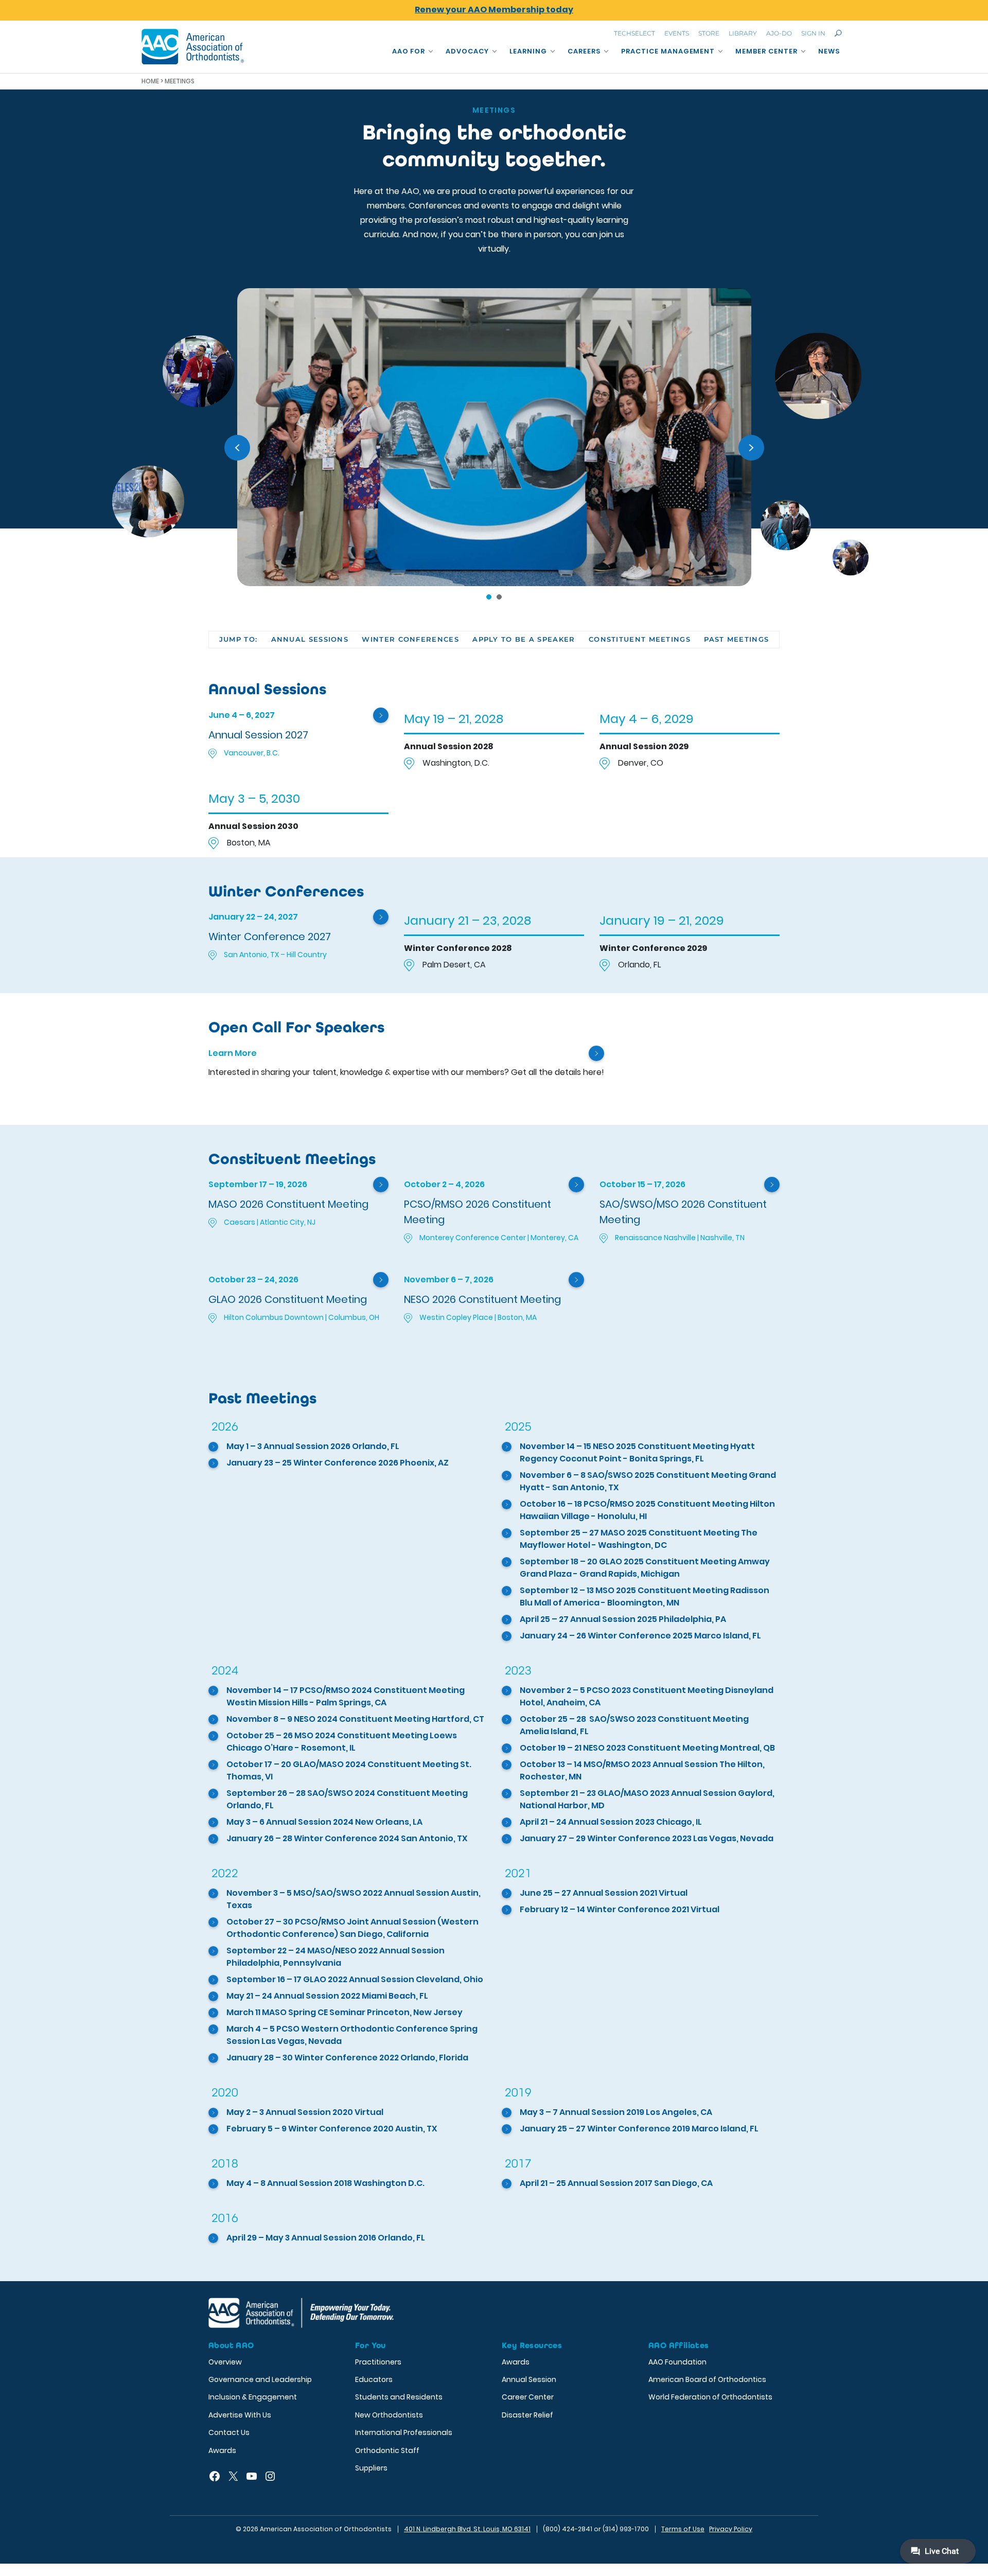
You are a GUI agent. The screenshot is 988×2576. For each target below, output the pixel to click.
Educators (374, 2379)
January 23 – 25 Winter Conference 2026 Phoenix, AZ (338, 1463)
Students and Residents (399, 2397)
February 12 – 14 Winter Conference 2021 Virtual (620, 1909)
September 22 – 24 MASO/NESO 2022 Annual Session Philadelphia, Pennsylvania (336, 1957)
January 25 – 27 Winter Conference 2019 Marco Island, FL (639, 2129)
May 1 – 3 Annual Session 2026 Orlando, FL (313, 1446)
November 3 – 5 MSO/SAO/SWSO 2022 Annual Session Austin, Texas (354, 1899)
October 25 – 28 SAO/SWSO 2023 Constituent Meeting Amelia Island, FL (635, 1725)
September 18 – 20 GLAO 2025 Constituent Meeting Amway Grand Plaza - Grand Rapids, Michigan (645, 1568)
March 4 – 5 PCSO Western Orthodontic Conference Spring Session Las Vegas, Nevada (352, 2035)
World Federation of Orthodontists (710, 2397)
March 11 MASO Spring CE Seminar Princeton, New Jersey (345, 2012)
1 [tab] (489, 597)
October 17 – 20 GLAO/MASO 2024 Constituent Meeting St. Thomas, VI (349, 1770)
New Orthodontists (389, 2415)
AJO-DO (779, 33)
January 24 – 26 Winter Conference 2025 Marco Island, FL (640, 1636)
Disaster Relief (527, 2415)
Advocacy (467, 51)
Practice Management (668, 51)
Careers (584, 51)
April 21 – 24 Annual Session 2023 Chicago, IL (611, 1822)
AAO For (409, 51)
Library (743, 33)
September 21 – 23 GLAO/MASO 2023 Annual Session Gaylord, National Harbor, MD (647, 1799)
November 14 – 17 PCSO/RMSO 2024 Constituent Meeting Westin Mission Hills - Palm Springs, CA (346, 1696)
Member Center (766, 51)
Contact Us (229, 2432)
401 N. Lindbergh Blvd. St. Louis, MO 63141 (467, 2529)
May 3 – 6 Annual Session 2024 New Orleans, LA (324, 1822)
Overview (225, 2362)
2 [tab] (499, 597)
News (829, 51)
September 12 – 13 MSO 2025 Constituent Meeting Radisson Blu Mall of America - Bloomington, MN (645, 1596)
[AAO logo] (193, 47)
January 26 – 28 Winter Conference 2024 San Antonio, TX (347, 1838)
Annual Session (529, 2379)
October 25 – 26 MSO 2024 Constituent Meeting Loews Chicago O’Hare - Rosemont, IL (342, 1742)
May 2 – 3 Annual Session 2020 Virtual (305, 2112)
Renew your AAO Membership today (494, 10)
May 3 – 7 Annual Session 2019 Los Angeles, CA (616, 2112)
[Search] (838, 33)
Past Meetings (736, 639)
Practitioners (378, 2362)
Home (150, 81)
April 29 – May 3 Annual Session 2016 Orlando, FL (326, 2238)
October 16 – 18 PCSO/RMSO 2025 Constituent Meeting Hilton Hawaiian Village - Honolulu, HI (647, 1510)
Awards (222, 2450)
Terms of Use (683, 2529)
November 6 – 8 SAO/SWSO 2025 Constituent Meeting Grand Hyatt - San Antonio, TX (648, 1481)
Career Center (528, 2397)
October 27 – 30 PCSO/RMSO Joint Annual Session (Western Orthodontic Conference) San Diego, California (352, 1928)
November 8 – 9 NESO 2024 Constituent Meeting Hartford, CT (355, 1719)
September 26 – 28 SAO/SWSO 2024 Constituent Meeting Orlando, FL (347, 1799)
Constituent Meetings (640, 639)
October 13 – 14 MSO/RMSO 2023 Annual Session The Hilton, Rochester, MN (642, 1770)
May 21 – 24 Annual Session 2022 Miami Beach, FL (327, 1996)
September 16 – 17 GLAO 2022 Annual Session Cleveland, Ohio (355, 1979)
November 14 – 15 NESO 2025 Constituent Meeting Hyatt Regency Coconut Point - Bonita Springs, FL (637, 1452)
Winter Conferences (410, 639)
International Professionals (404, 2432)
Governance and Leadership (260, 2379)
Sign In (813, 33)
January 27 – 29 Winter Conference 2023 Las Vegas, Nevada (647, 1838)
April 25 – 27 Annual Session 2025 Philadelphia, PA (623, 1619)
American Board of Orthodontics (707, 2379)
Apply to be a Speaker (524, 639)
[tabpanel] (494, 437)
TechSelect (634, 33)
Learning (528, 51)
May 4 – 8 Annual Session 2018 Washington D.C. (325, 2183)
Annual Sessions (310, 639)
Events (677, 33)
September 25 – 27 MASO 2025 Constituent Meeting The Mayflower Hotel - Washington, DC (639, 1539)
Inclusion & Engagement (253, 2397)
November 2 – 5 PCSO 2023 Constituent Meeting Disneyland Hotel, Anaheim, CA (647, 1696)
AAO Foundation (677, 2362)
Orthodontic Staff (387, 2450)
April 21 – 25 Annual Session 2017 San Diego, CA (616, 2183)
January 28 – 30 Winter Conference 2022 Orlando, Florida (347, 2058)
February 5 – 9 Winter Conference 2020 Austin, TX (332, 2129)
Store (709, 33)
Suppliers (371, 2468)
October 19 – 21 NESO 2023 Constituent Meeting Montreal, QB (647, 1748)
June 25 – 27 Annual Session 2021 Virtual (604, 1893)
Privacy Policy (731, 2529)
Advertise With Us (240, 2415)
